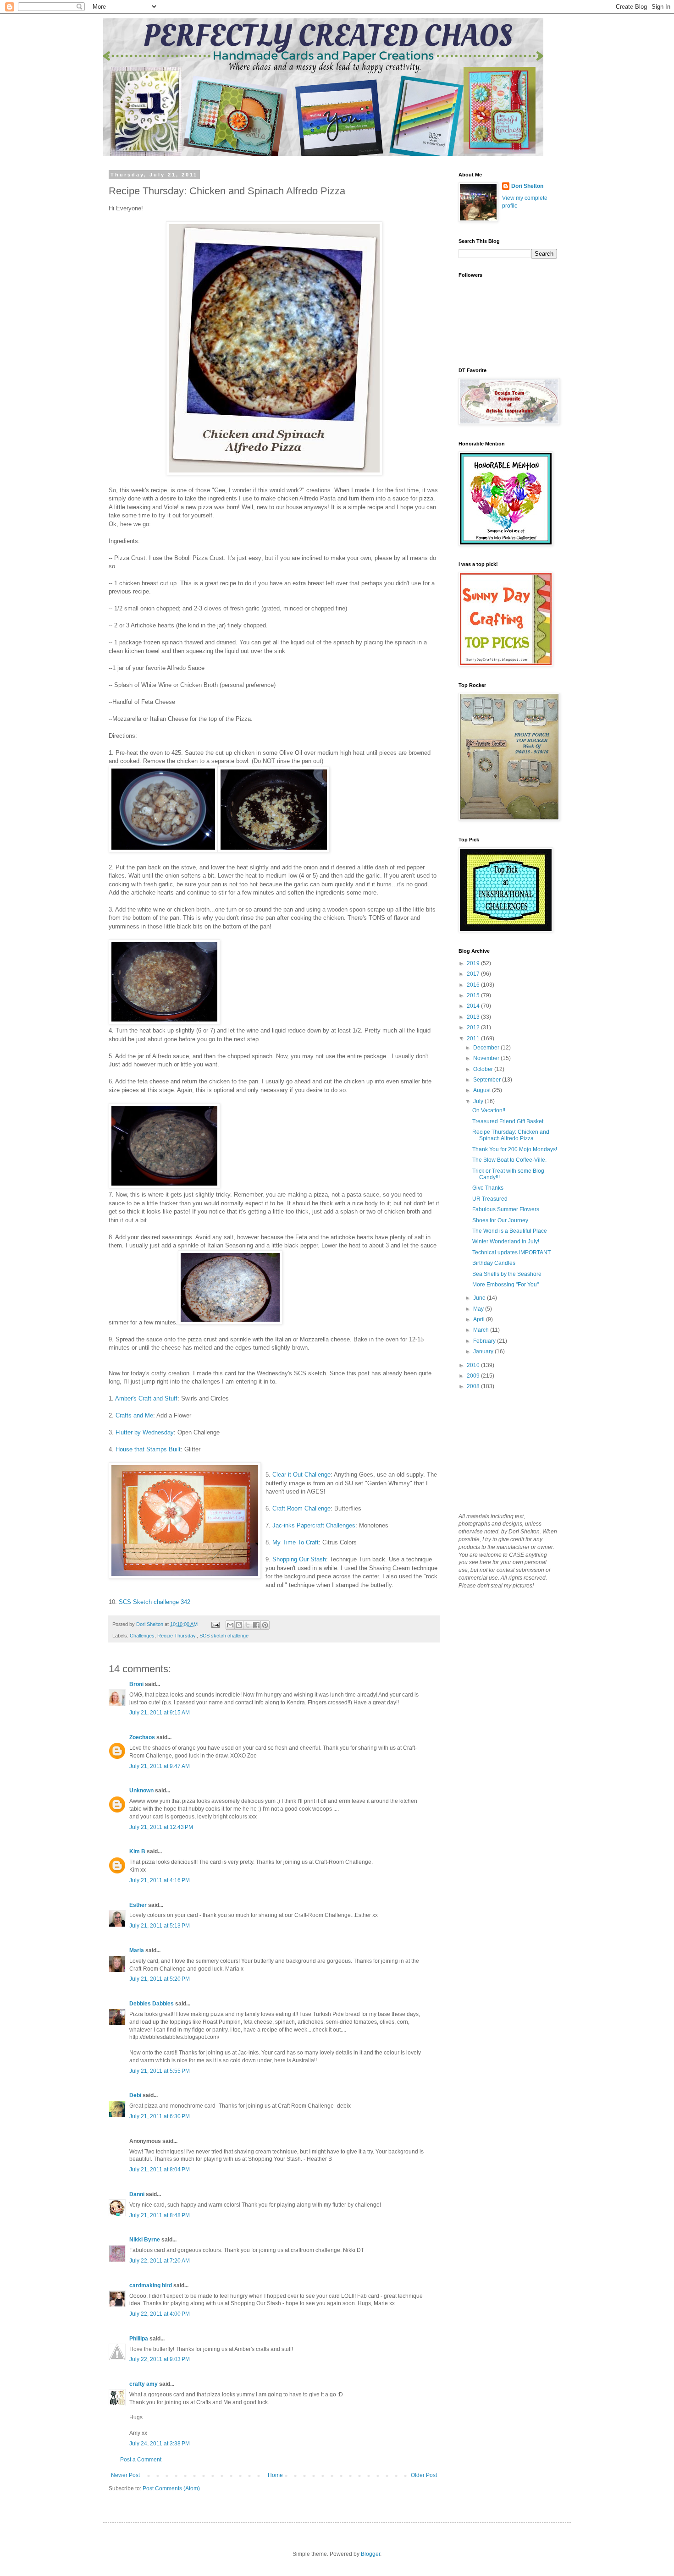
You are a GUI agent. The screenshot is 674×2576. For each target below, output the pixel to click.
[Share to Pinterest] (265, 1625)
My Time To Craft (296, 1542)
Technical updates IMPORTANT (511, 1252)
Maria (137, 1950)
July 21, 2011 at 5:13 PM (160, 1926)
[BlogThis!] (239, 1625)
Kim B (137, 1851)
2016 (474, 985)
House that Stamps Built (148, 1449)
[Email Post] (215, 1624)
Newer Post (125, 2475)
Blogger (370, 2554)
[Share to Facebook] (256, 1625)
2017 (474, 974)
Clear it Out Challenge (301, 1475)
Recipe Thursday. (177, 1636)
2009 (474, 1376)
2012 (474, 1027)
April (480, 1319)
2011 (474, 1038)
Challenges (142, 1636)
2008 (474, 1386)
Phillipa (139, 2339)
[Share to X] (248, 1625)
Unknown (141, 1791)
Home (275, 2475)
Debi (135, 2095)
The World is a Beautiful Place (510, 1231)
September (488, 1080)
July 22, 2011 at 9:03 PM (160, 2359)
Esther (138, 1905)
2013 (474, 1017)
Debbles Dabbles (152, 2004)
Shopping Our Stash (299, 1559)
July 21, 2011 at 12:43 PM (161, 1827)
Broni (136, 1684)
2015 (474, 995)
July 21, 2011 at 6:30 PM (160, 2116)
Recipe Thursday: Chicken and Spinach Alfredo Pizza (511, 1135)
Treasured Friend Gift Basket (508, 1121)
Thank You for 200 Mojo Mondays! (515, 1149)
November (487, 1058)
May (479, 1309)
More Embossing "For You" (505, 1285)
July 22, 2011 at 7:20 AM (160, 2261)
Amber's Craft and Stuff (146, 1398)
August (483, 1090)
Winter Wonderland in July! (506, 1241)
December (487, 1048)
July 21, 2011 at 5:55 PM (160, 2071)
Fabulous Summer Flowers (506, 1209)
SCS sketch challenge (224, 1636)
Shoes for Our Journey (500, 1220)
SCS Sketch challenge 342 (155, 1602)
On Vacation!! (489, 1110)
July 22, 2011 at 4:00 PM (160, 2314)
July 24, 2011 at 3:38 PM (160, 2444)
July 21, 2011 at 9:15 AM (160, 1713)
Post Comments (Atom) (171, 2488)
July (479, 1101)
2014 (474, 1006)
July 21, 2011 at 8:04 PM (160, 2170)
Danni (137, 2194)
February (485, 1341)
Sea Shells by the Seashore (507, 1274)
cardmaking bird (151, 2285)
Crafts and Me (134, 1415)
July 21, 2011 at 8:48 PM (160, 2215)
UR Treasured (490, 1199)
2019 (474, 963)
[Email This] (230, 1625)
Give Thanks (488, 1188)
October (484, 1069)
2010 (474, 1365)
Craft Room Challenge (301, 1508)
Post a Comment (141, 2460)
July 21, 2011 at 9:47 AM (160, 1766)
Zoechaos (142, 1737)
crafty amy (144, 2384)
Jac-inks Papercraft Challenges (314, 1525)
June (480, 1298)
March (482, 1330)
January (484, 1351)
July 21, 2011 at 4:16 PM (160, 1880)
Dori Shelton (527, 186)
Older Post (424, 2475)
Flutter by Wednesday (145, 1432)
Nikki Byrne (145, 2240)
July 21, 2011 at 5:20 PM (160, 1979)
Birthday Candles (494, 1263)
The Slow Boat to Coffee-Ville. (509, 1160)
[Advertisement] (504, 1451)
